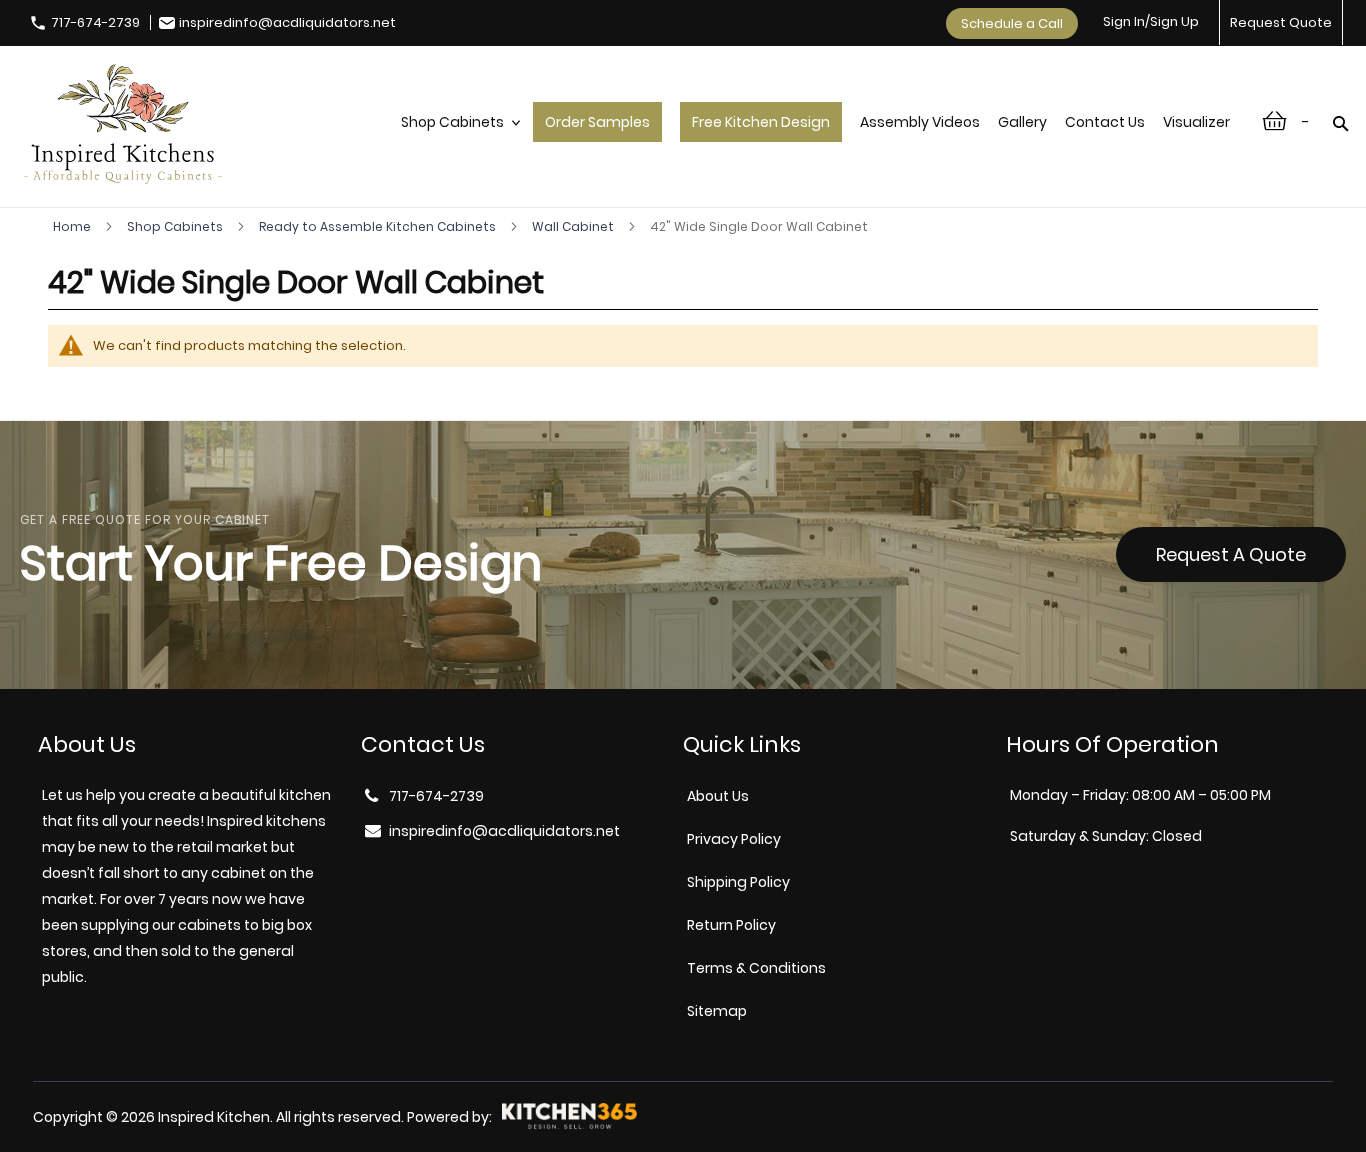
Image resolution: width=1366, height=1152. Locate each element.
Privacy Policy (734, 839)
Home (73, 226)
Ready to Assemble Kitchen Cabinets (379, 226)
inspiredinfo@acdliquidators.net (287, 22)
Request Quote (1281, 22)
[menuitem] (458, 143)
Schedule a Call (1012, 23)
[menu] (815, 143)
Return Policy (731, 925)
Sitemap (717, 1011)
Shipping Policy (738, 882)
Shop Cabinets (176, 226)
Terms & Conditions (756, 968)
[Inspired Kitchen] (123, 126)
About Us (718, 796)
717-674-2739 (95, 22)
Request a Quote (1231, 554)
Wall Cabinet (574, 226)
